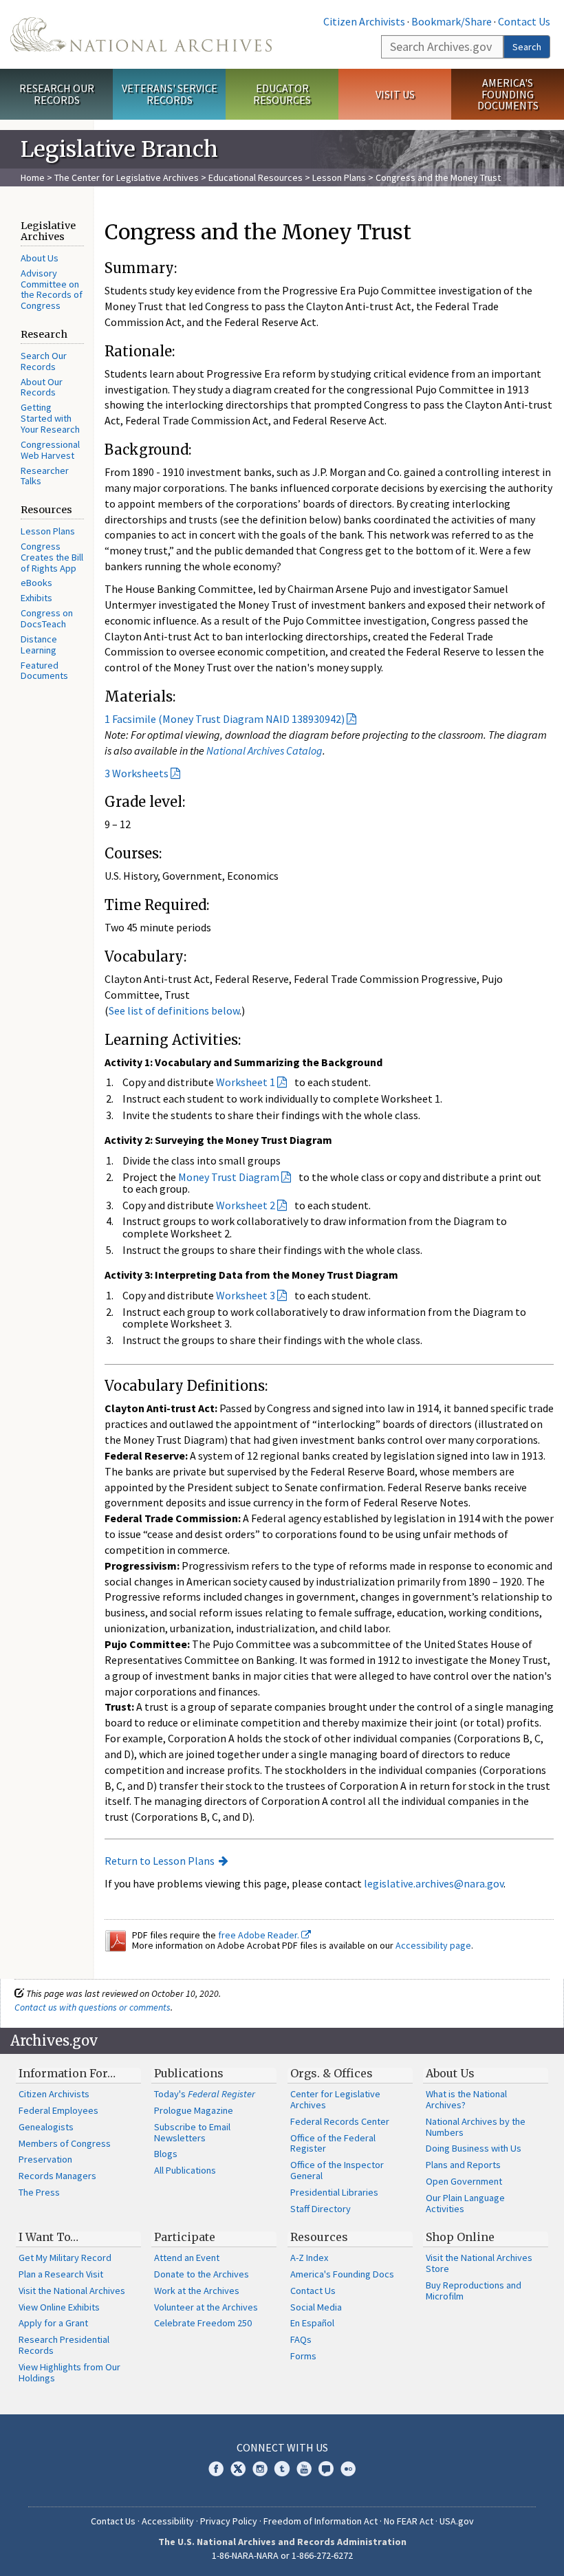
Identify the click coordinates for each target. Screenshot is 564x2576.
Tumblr (282, 2469)
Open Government (464, 2181)
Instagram (260, 2469)
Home (33, 177)
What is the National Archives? (466, 2099)
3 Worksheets (137, 773)
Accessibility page (433, 1945)
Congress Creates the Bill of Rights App (52, 557)
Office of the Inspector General (337, 2170)
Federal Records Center (340, 2121)
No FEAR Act (409, 2521)
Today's (205, 2094)
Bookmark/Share (452, 21)
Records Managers (57, 2176)
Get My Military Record (65, 2258)
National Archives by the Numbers (476, 2127)
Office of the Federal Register (333, 2143)
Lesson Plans (339, 177)
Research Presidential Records (64, 2345)
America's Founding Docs (342, 2274)
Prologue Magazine (194, 2110)
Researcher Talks (45, 476)
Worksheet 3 (246, 1295)
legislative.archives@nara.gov (434, 1883)
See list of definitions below (174, 1010)
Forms (303, 2356)
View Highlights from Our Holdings (69, 2372)
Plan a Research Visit (61, 2274)
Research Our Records (57, 94)
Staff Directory (321, 2209)
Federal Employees (58, 2110)
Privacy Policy (229, 2521)
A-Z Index (309, 2258)
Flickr (348, 2469)
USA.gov (457, 2521)
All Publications (185, 2170)
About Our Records (42, 387)
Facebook (216, 2469)
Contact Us (524, 21)
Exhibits (36, 598)
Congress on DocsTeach (47, 618)
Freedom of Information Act (321, 2521)
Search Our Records (44, 361)
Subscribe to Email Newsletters (192, 2132)
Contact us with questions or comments (93, 2007)
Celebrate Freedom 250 (203, 2323)
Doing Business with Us (474, 2148)
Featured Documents (44, 671)
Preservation (45, 2159)
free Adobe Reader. (260, 1935)
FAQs (301, 2339)
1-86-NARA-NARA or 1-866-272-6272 (282, 2555)
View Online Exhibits (59, 2307)
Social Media (316, 2307)
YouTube (304, 2469)
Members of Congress (65, 2143)
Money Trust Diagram (229, 1177)
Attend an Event (187, 2258)
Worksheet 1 (246, 1082)
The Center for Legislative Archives (127, 177)
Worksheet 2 (246, 1205)
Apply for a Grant (53, 2323)
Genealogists (46, 2127)
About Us (40, 258)
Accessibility (168, 2521)
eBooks (36, 583)
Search (527, 47)
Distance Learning (39, 645)
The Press (39, 2192)
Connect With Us (282, 2447)
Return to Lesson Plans (160, 1861)
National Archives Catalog (264, 750)
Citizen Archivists (364, 21)
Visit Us (395, 94)
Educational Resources (256, 177)
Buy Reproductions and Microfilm (474, 2291)
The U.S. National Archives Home (141, 34)
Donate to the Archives (202, 2274)
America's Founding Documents (508, 94)
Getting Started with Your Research (50, 418)
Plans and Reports (463, 2165)
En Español (312, 2323)
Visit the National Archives (72, 2291)
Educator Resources (282, 94)
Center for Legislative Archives (335, 2099)
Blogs (166, 2154)
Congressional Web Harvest (50, 450)
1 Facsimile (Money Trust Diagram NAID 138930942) (225, 719)
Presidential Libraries (334, 2192)
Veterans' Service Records (170, 94)
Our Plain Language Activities (465, 2203)
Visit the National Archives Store (479, 2263)
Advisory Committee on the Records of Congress (52, 290)
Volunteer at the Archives (206, 2307)
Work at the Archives (197, 2291)
